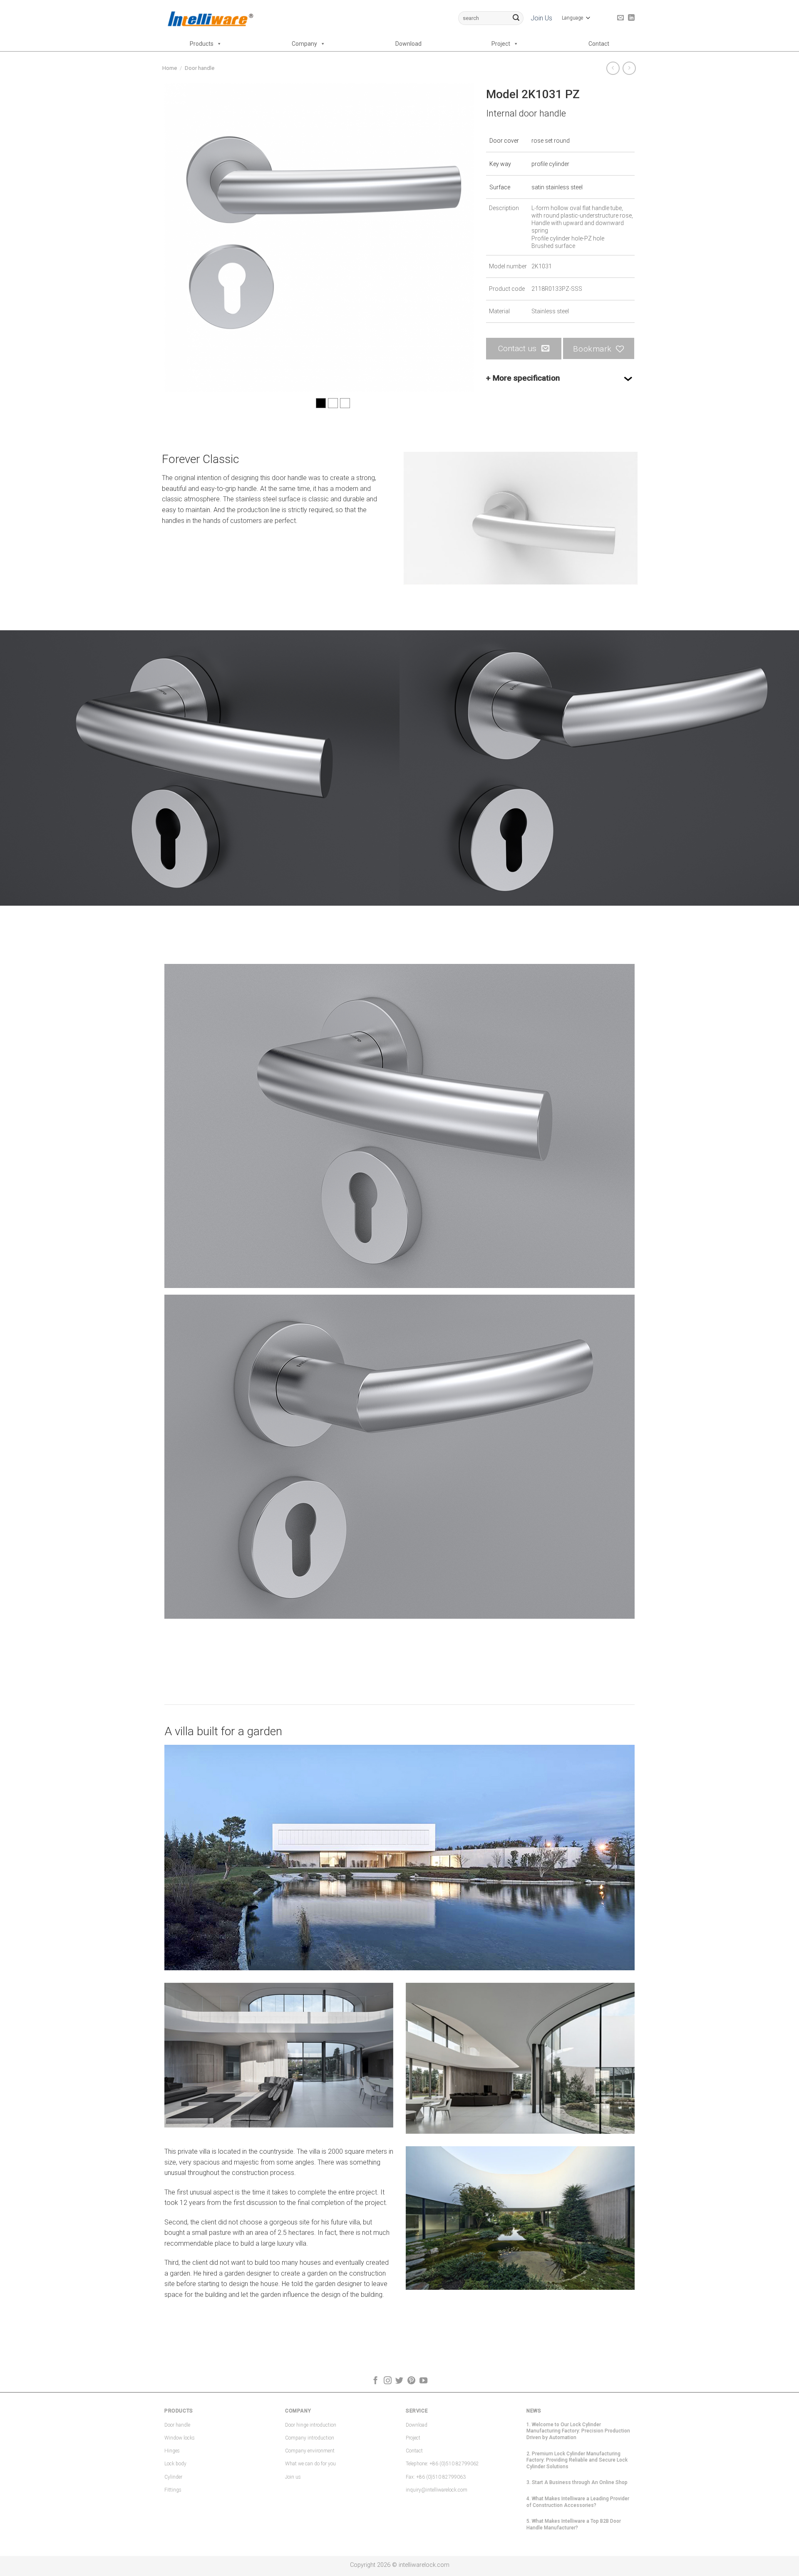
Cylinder (173, 2477)
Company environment (310, 2451)
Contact (599, 44)
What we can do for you (310, 2464)
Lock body (175, 2464)
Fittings (173, 2490)
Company (304, 44)
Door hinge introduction (311, 2425)
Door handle (200, 68)
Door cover (504, 141)
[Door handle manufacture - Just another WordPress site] (210, 18)
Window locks (180, 2438)
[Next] (457, 237)
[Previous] (181, 237)
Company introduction (310, 2438)
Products (202, 44)
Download (408, 44)
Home (170, 68)
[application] (521, 518)
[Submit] (516, 18)
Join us (293, 2477)
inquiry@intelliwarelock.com (437, 2490)
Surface (500, 187)
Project (501, 44)
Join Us (541, 18)
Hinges (172, 2451)
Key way (500, 164)
